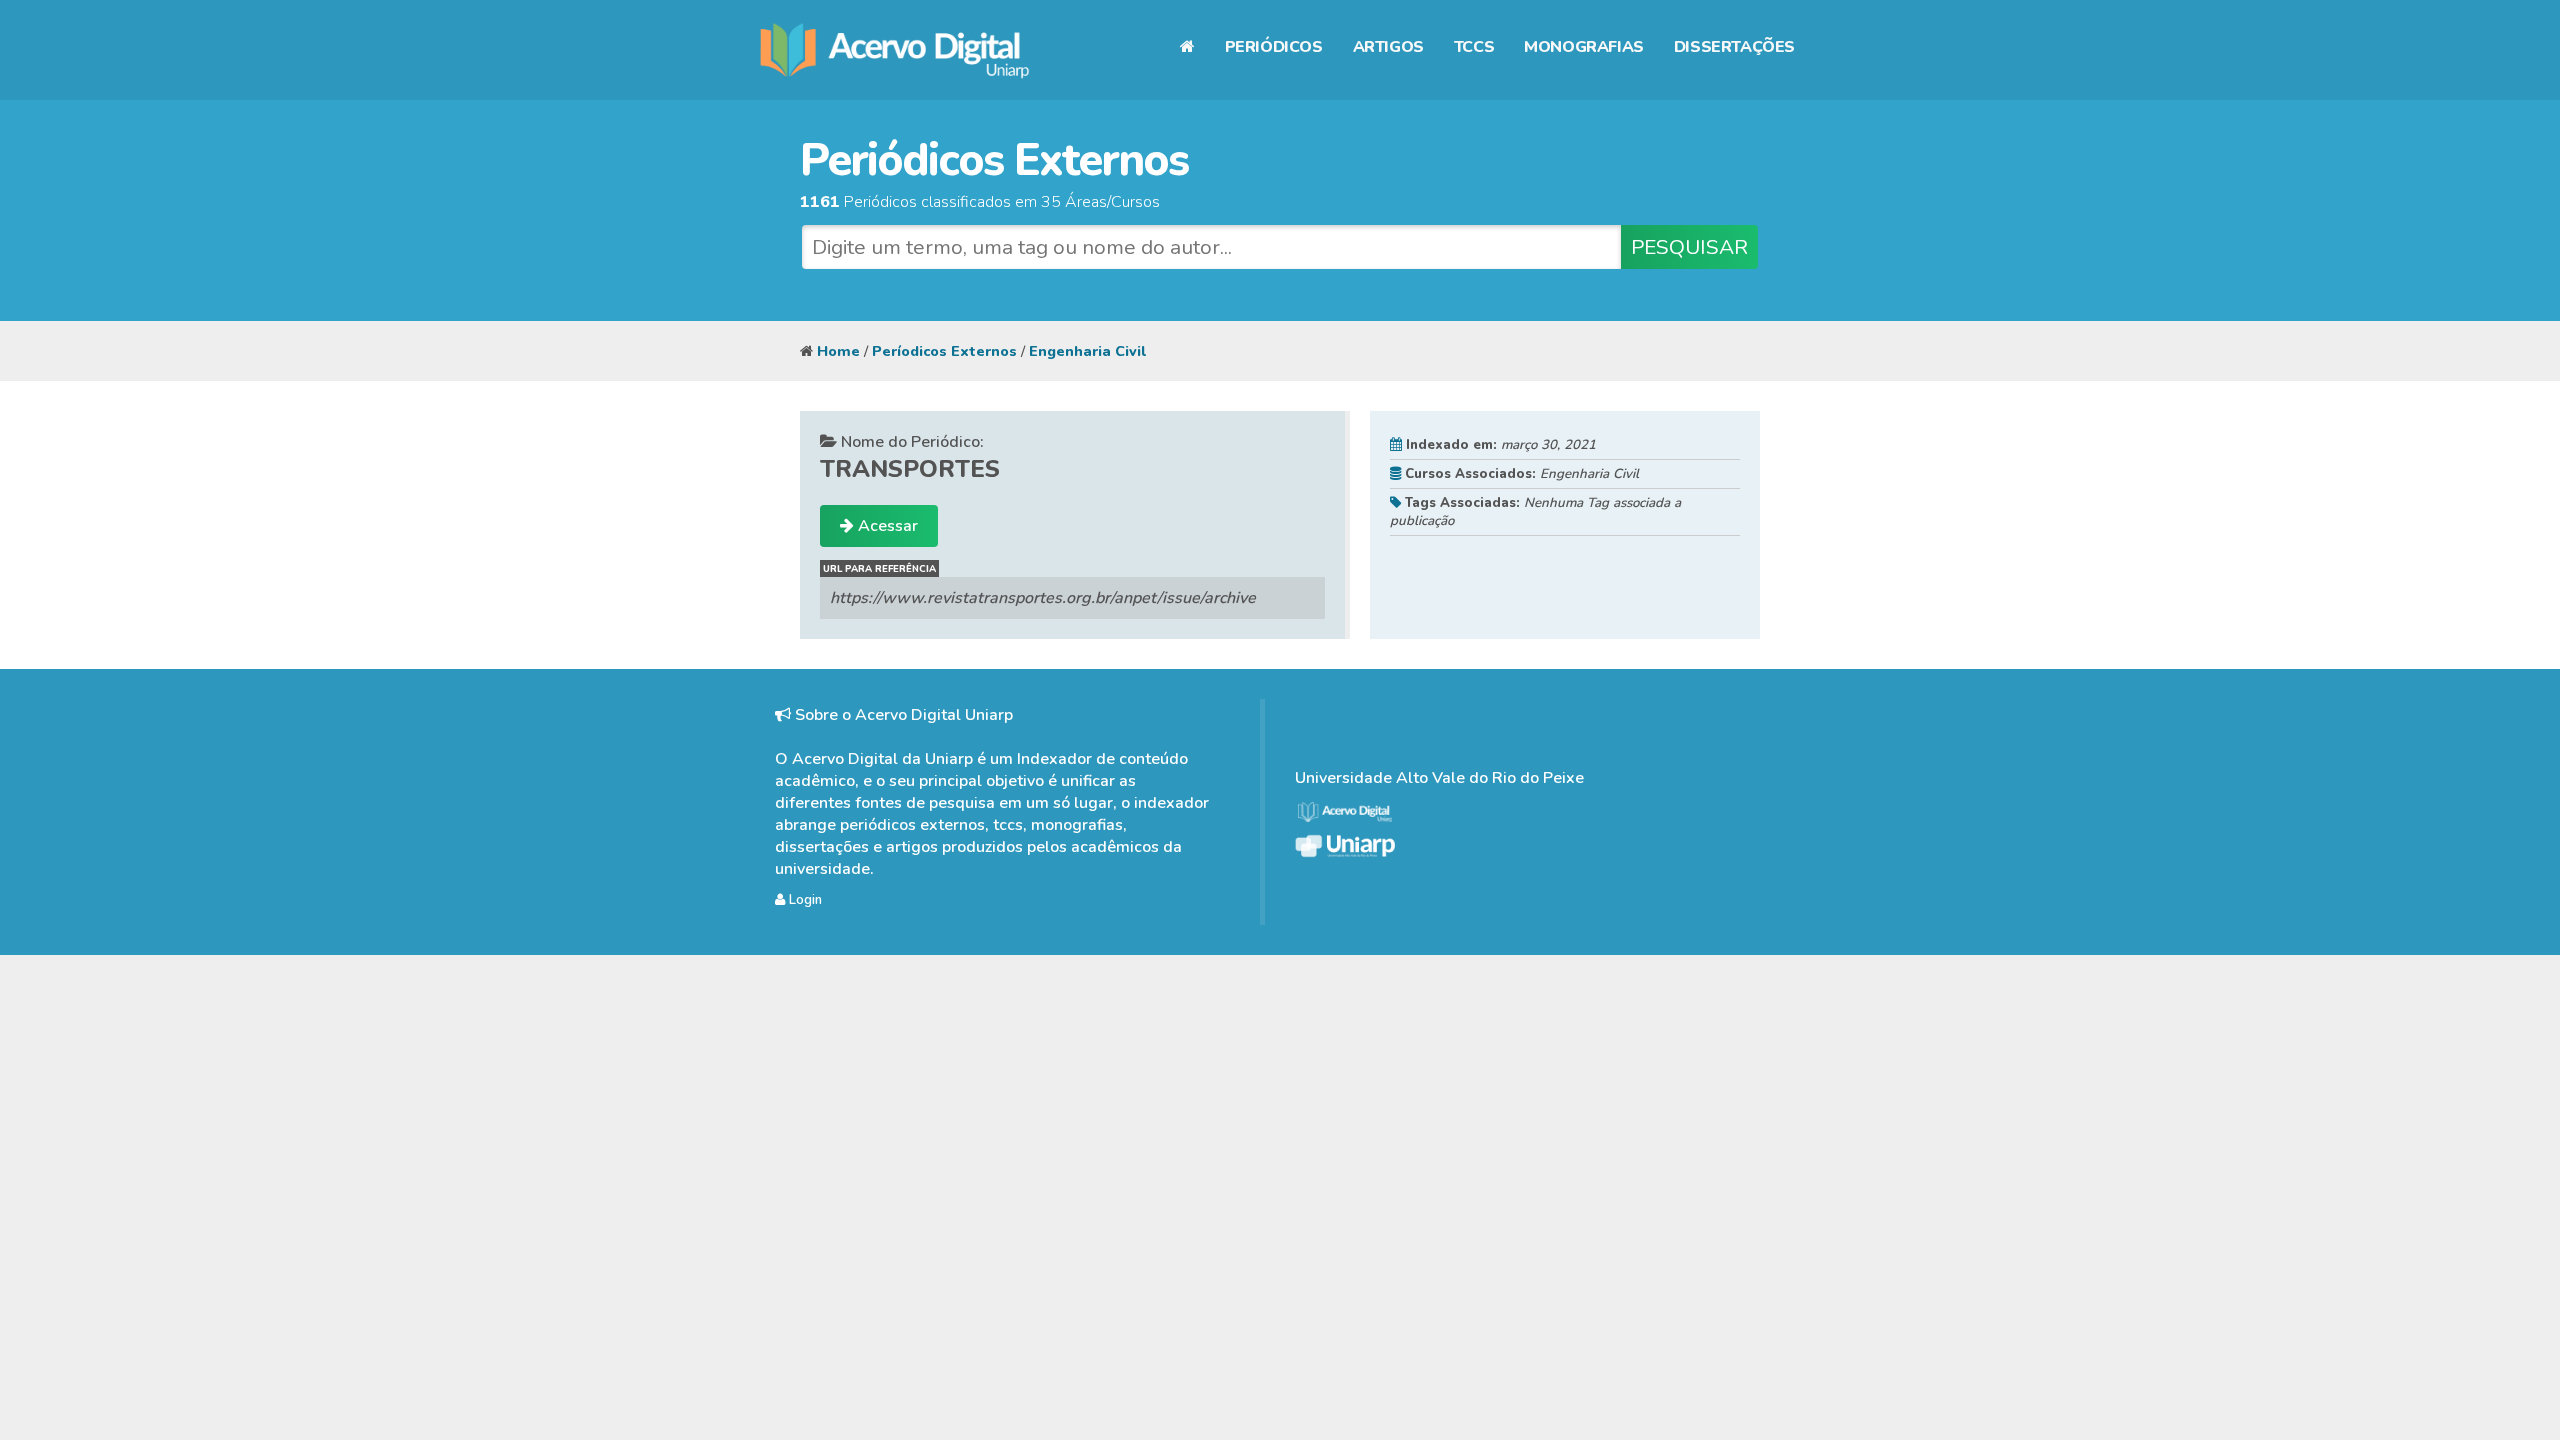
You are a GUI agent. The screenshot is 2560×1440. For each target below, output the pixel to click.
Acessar (886, 526)
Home (838, 351)
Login (803, 900)
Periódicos (1274, 47)
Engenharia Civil (1087, 351)
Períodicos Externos (944, 351)
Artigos (1388, 47)
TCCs (1474, 47)
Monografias (1584, 47)
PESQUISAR (1689, 247)
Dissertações (1734, 47)
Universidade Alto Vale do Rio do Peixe (1439, 778)
